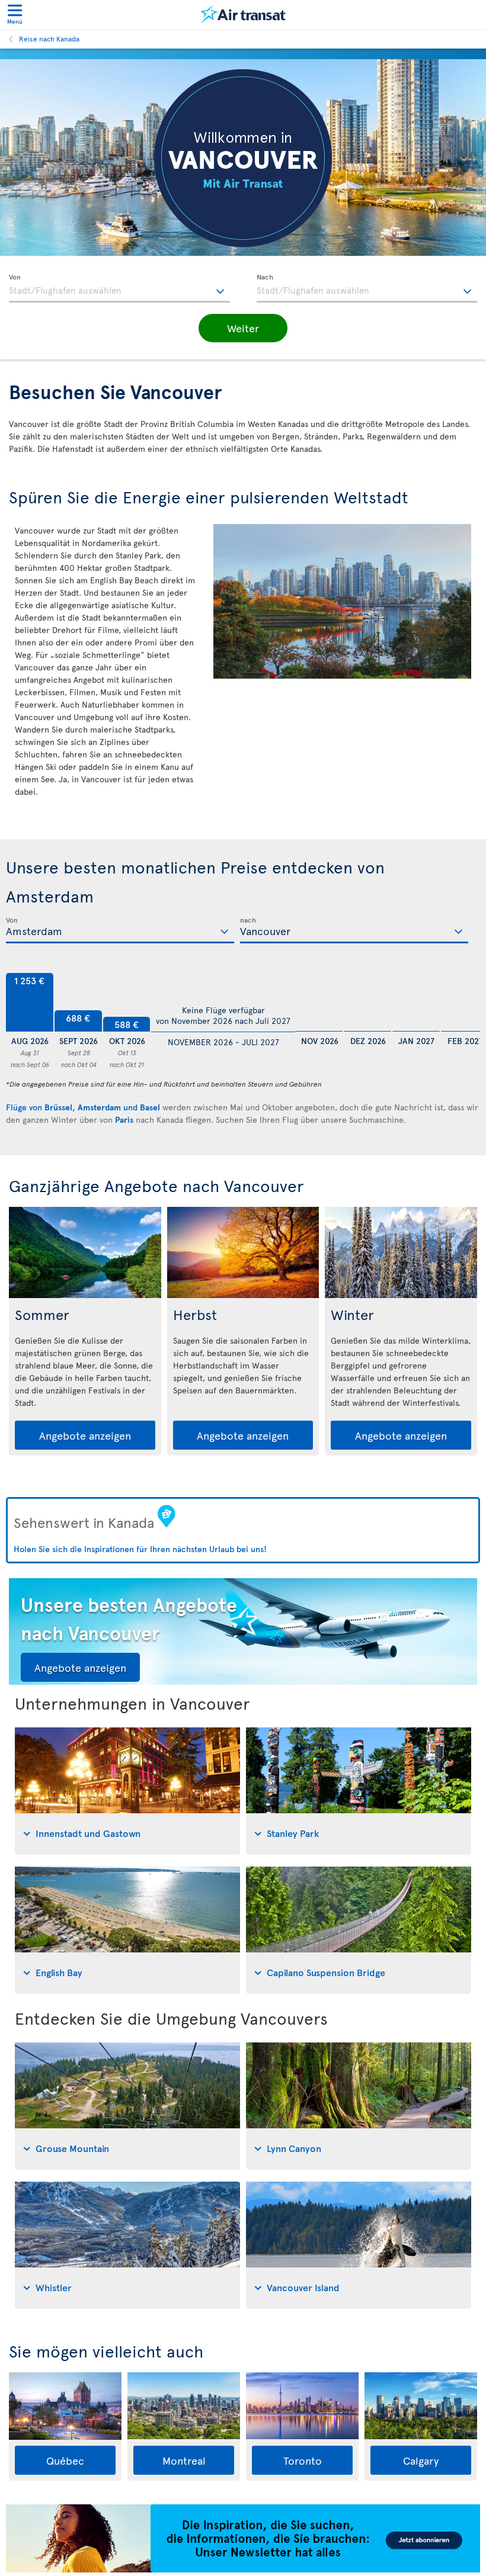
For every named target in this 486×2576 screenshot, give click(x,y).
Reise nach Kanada (49, 38)
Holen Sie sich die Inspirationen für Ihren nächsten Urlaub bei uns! (140, 1549)
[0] (319, 1003)
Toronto (303, 2460)
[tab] (127, 1791)
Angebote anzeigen (85, 1435)
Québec (65, 2460)
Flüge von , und (83, 1107)
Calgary (421, 2460)
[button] (243, 328)
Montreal (184, 2460)
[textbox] (119, 288)
